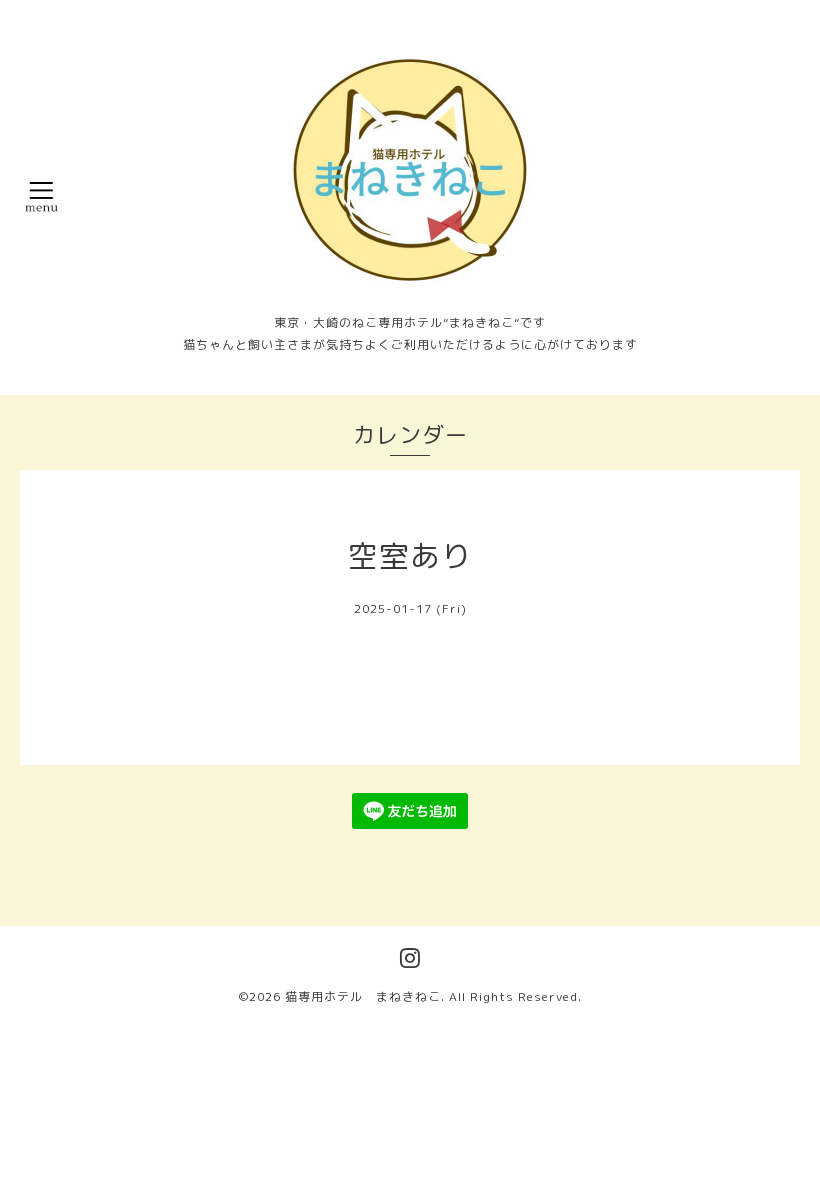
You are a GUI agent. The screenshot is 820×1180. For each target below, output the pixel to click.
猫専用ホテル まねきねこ (363, 996)
